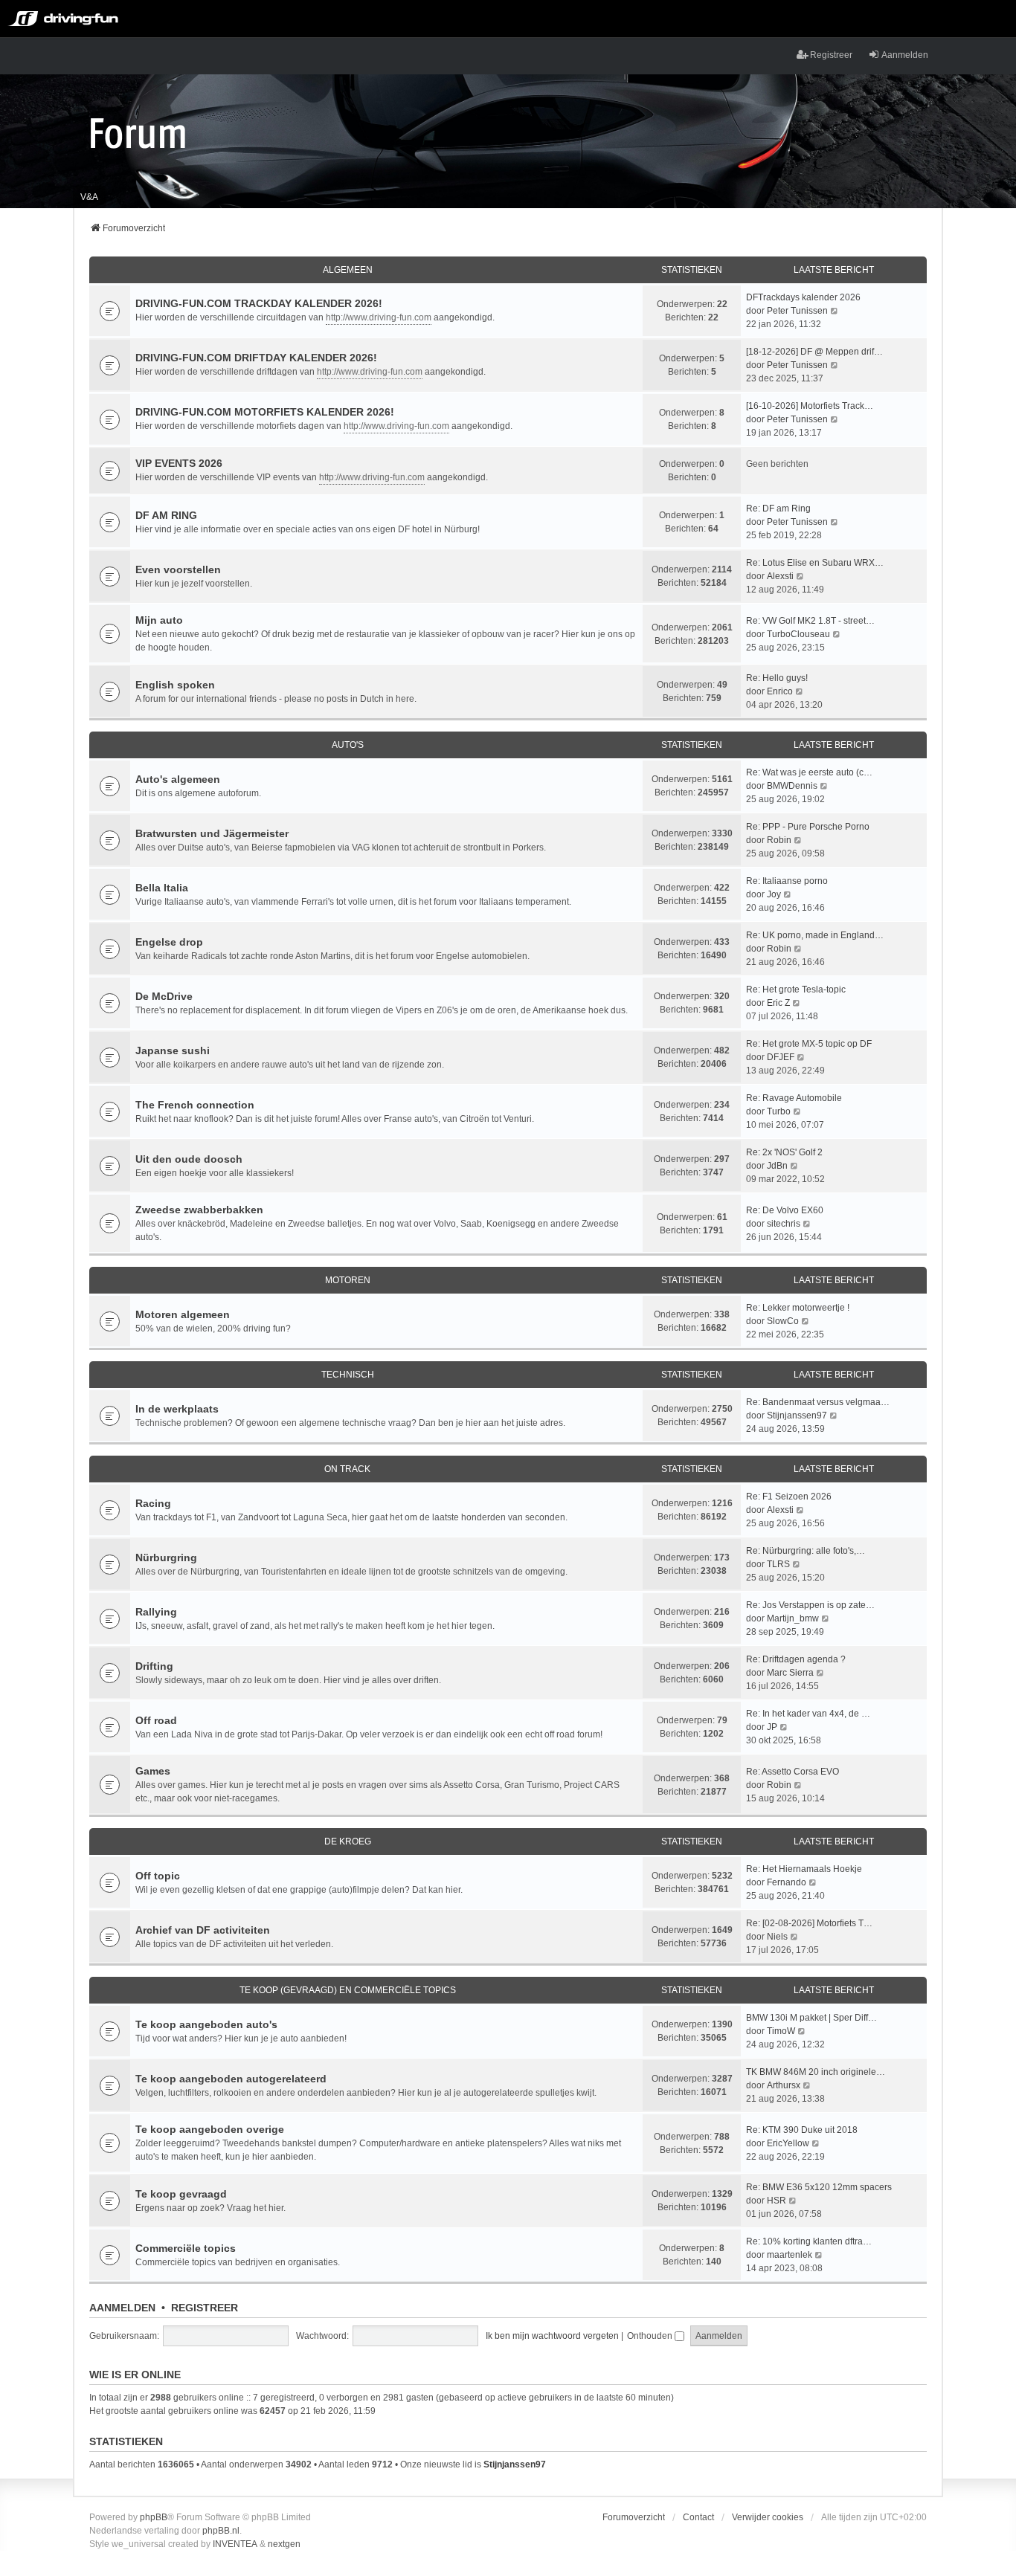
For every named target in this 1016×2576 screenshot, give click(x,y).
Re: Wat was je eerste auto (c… (809, 772)
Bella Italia (162, 888)
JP (772, 1727)
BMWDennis (792, 786)
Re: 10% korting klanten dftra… (809, 2241)
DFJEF (781, 1057)
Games (153, 1771)
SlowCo (783, 1321)
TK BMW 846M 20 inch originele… (816, 2072)
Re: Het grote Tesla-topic (796, 990)
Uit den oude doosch (189, 1159)
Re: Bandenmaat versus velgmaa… (818, 1402)
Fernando (787, 1882)
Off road (156, 1720)
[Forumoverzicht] (138, 132)
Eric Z (778, 1003)
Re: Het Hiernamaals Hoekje (804, 1869)
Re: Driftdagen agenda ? (796, 1659)
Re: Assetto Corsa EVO (792, 1772)
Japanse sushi (173, 1050)
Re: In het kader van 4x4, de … (808, 1714)
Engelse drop (169, 942)
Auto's (348, 745)
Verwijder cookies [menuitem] (768, 2517)
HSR (777, 2201)
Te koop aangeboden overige (210, 2129)
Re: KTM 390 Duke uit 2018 (802, 2130)
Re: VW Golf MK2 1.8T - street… (810, 621)
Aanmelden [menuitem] (905, 55)
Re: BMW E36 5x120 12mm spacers (819, 2187)
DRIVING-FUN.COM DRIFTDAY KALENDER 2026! (256, 358)
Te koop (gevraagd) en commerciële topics (348, 1990)
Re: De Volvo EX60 (785, 1210)
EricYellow (788, 2143)
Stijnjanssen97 (797, 1415)
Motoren (348, 1280)
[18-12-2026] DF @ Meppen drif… (814, 352)
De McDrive (164, 996)
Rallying (156, 1612)
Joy (774, 894)
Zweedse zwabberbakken (199, 1210)
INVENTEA (235, 2544)
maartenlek (790, 2255)
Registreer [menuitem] (831, 55)
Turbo (779, 1111)
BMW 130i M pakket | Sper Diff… (811, 2018)
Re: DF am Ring (778, 509)
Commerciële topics (186, 2248)
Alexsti (780, 576)
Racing (153, 1503)
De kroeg (348, 1841)
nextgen (284, 2544)
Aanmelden (122, 2308)
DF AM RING (166, 515)
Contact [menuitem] (698, 2517)
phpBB (154, 2517)
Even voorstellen (178, 569)
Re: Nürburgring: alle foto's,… (806, 1551)
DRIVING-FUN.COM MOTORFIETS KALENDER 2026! (265, 412)
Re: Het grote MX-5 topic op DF (809, 1044)
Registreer (205, 2308)
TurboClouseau (798, 634)
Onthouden (651, 2336)
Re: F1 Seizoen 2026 (789, 1497)
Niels (777, 1937)
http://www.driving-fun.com (379, 317)
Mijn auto (159, 620)
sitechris (784, 1224)
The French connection (195, 1105)
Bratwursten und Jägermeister (212, 833)
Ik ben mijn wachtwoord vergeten (552, 2336)
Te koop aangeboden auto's (206, 2024)
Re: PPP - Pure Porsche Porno (808, 827)
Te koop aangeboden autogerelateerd (231, 2079)
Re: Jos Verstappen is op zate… (810, 1605)
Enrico (780, 691)
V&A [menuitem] (89, 197)
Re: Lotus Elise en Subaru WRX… (815, 563)
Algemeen (348, 270)
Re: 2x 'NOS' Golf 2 (784, 1152)
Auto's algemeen (178, 779)
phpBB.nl (221, 2531)
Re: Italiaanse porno (787, 881)
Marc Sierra (790, 1673)
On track (347, 1469)
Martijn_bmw (793, 1618)
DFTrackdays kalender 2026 (803, 297)
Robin (779, 840)
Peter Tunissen (797, 311)
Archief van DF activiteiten (203, 1930)
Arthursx (784, 2085)
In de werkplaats (177, 1409)
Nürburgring (166, 1557)
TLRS (778, 1564)
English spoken (175, 685)
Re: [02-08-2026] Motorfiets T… (809, 1923)
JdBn (777, 1166)
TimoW (781, 2031)
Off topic (158, 1876)
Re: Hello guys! (777, 678)
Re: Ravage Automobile (794, 1098)
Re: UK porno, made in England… (815, 935)
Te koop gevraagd (181, 2194)
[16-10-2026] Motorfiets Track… (810, 406)
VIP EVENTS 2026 (179, 463)
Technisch (348, 1375)
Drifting (154, 1666)
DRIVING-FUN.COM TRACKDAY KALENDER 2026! (259, 303)
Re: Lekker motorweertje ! (798, 1308)
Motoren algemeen (183, 1314)
